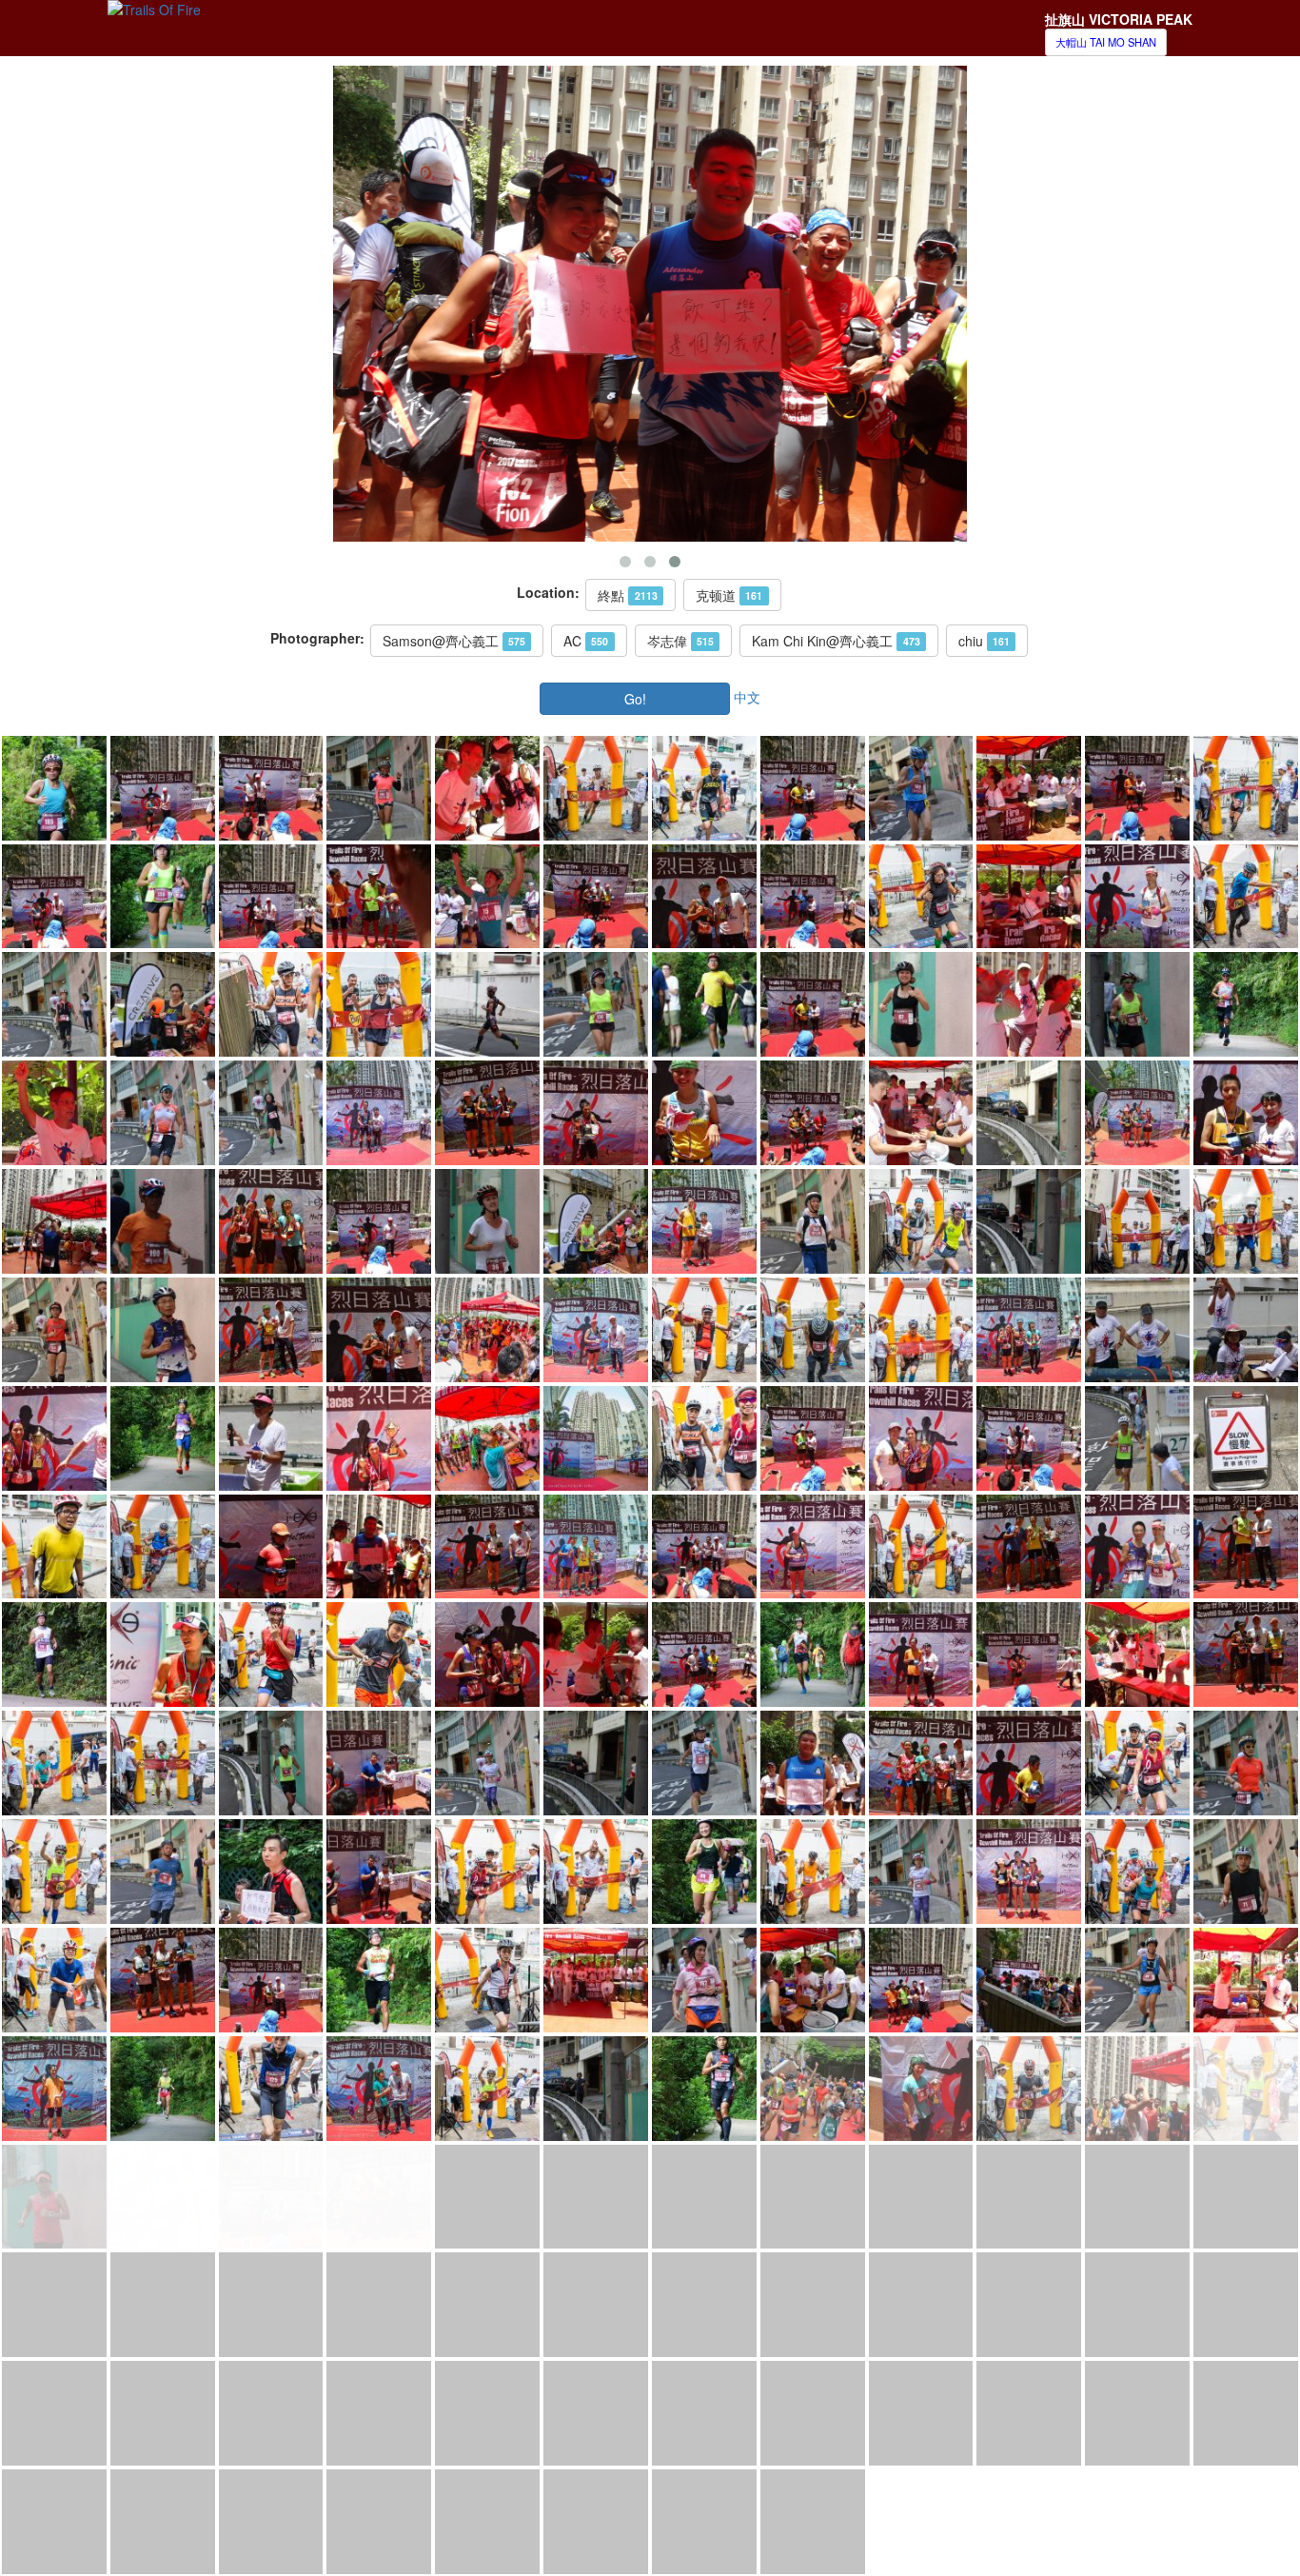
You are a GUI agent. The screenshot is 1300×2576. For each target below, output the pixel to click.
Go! (635, 699)
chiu (984, 641)
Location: (548, 592)
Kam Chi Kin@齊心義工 (836, 641)
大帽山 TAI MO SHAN (1106, 42)
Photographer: (317, 638)
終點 (627, 595)
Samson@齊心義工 (454, 641)
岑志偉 (680, 641)
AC (586, 641)
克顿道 (729, 595)
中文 (747, 696)
